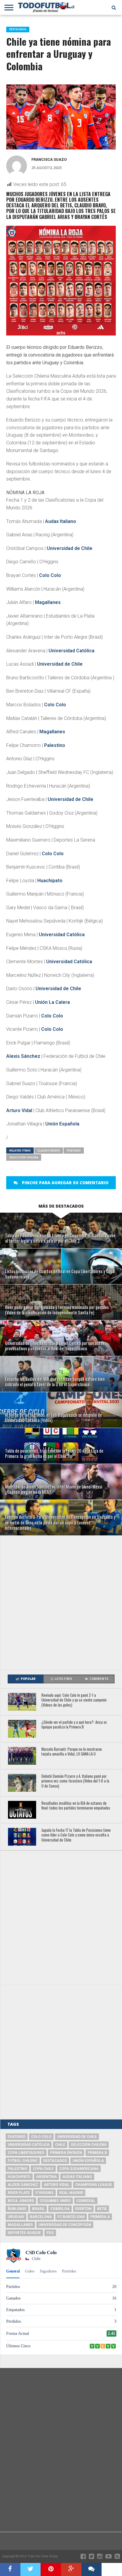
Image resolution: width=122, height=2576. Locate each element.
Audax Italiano (61, 521)
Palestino (55, 745)
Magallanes (48, 602)
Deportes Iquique (24, 2233)
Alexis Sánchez (23, 1056)
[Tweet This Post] (31, 2569)
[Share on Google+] (71, 2569)
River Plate (19, 2193)
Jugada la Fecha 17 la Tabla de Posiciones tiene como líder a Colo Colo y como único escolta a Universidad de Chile (76, 1835)
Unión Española (62, 1124)
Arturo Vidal (19, 1110)
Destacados (55, 2161)
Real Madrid (71, 2193)
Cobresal (86, 2201)
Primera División (66, 2153)
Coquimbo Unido (55, 2201)
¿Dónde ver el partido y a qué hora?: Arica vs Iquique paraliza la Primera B (74, 1725)
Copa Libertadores (26, 2153)
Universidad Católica (72, 651)
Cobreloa (60, 2209)
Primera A (100, 2217)
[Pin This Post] (51, 2569)
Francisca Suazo (49, 159)
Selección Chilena (24, 1157)
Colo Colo (50, 575)
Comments (99, 1679)
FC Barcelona (71, 2217)
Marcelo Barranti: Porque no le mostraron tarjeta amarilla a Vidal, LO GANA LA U (72, 1752)
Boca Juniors (21, 2201)
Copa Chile (43, 2169)
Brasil (38, 2209)
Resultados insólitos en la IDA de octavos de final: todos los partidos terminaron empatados (76, 1806)
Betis (102, 2209)
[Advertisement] (61, 1602)
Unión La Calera (52, 1002)
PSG (50, 2233)
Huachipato (50, 881)
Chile (60, 2145)
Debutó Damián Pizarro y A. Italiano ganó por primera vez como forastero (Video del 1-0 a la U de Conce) (75, 1781)
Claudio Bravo (49, 1151)
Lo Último (63, 1679)
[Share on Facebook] (10, 2569)
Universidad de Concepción (65, 2225)
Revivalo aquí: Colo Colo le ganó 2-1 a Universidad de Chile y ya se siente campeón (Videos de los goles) (74, 1700)
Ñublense (17, 2209)
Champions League (94, 2185)
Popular (28, 1679)
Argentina (46, 2177)
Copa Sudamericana (79, 2169)
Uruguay (16, 2217)
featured (74, 1151)
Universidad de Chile (70, 548)
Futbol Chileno (23, 2161)
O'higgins (44, 2193)
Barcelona (41, 2217)
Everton (83, 2209)
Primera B (97, 2153)
